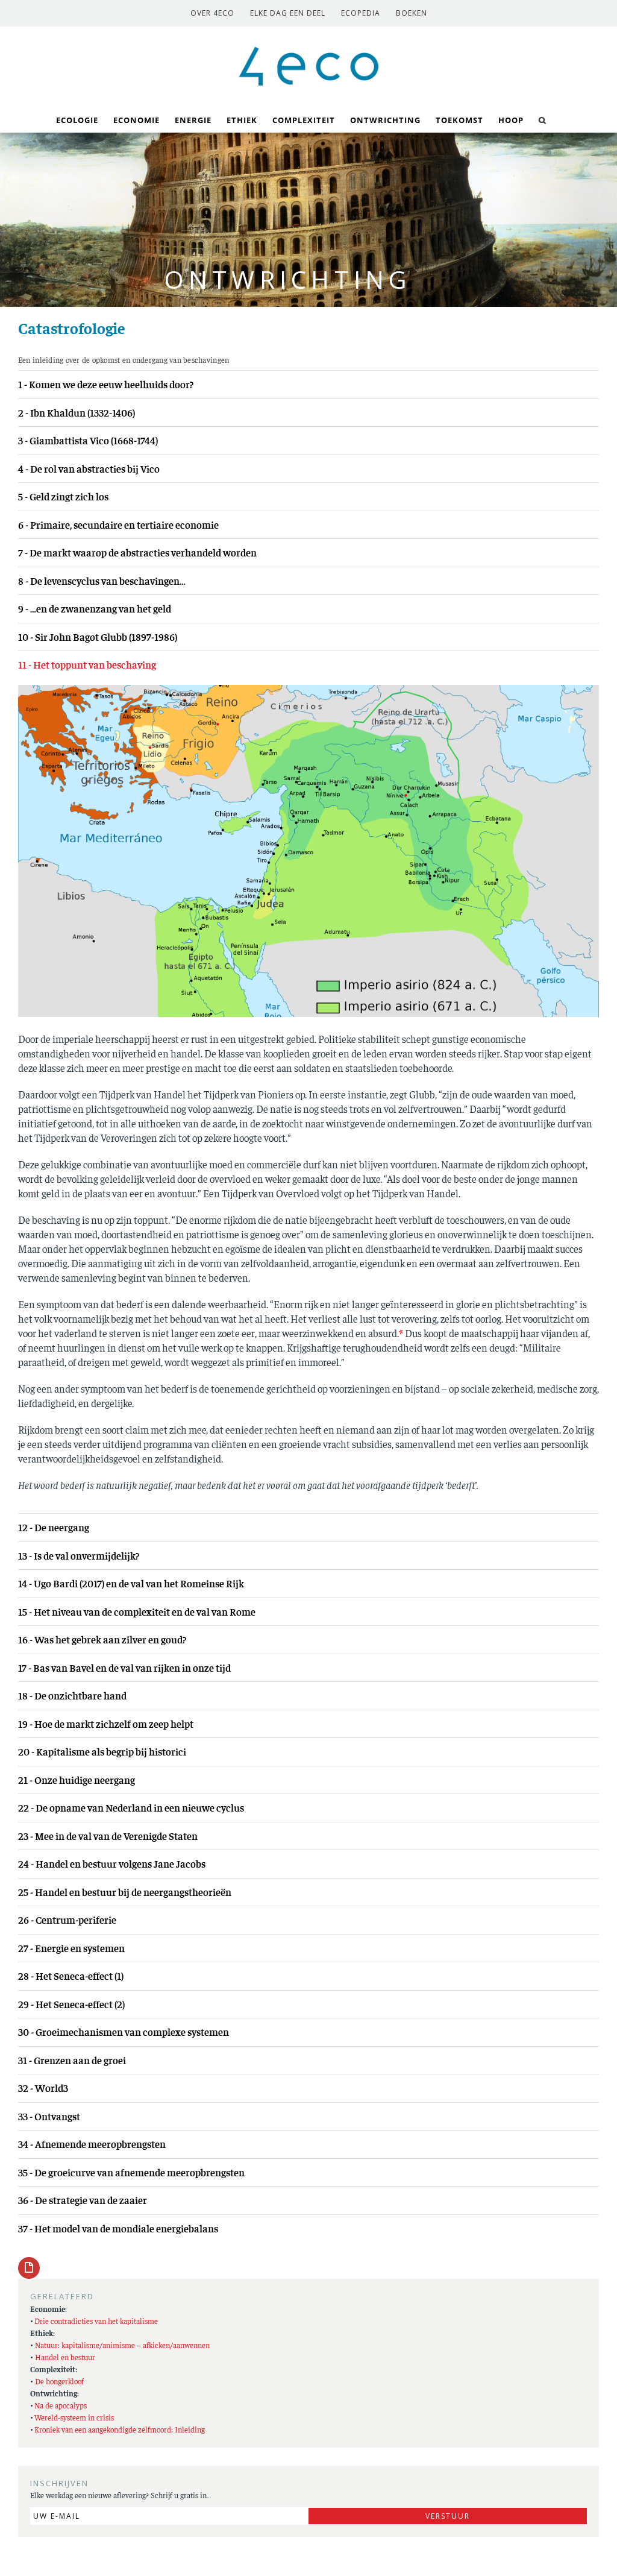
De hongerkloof (59, 2381)
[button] (543, 119)
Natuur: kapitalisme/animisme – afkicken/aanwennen (122, 2345)
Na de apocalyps (61, 2405)
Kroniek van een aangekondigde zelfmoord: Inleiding (120, 2429)
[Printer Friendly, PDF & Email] (29, 2267)
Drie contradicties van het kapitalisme (96, 2321)
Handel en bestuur (65, 2357)
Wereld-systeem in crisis (74, 2417)
